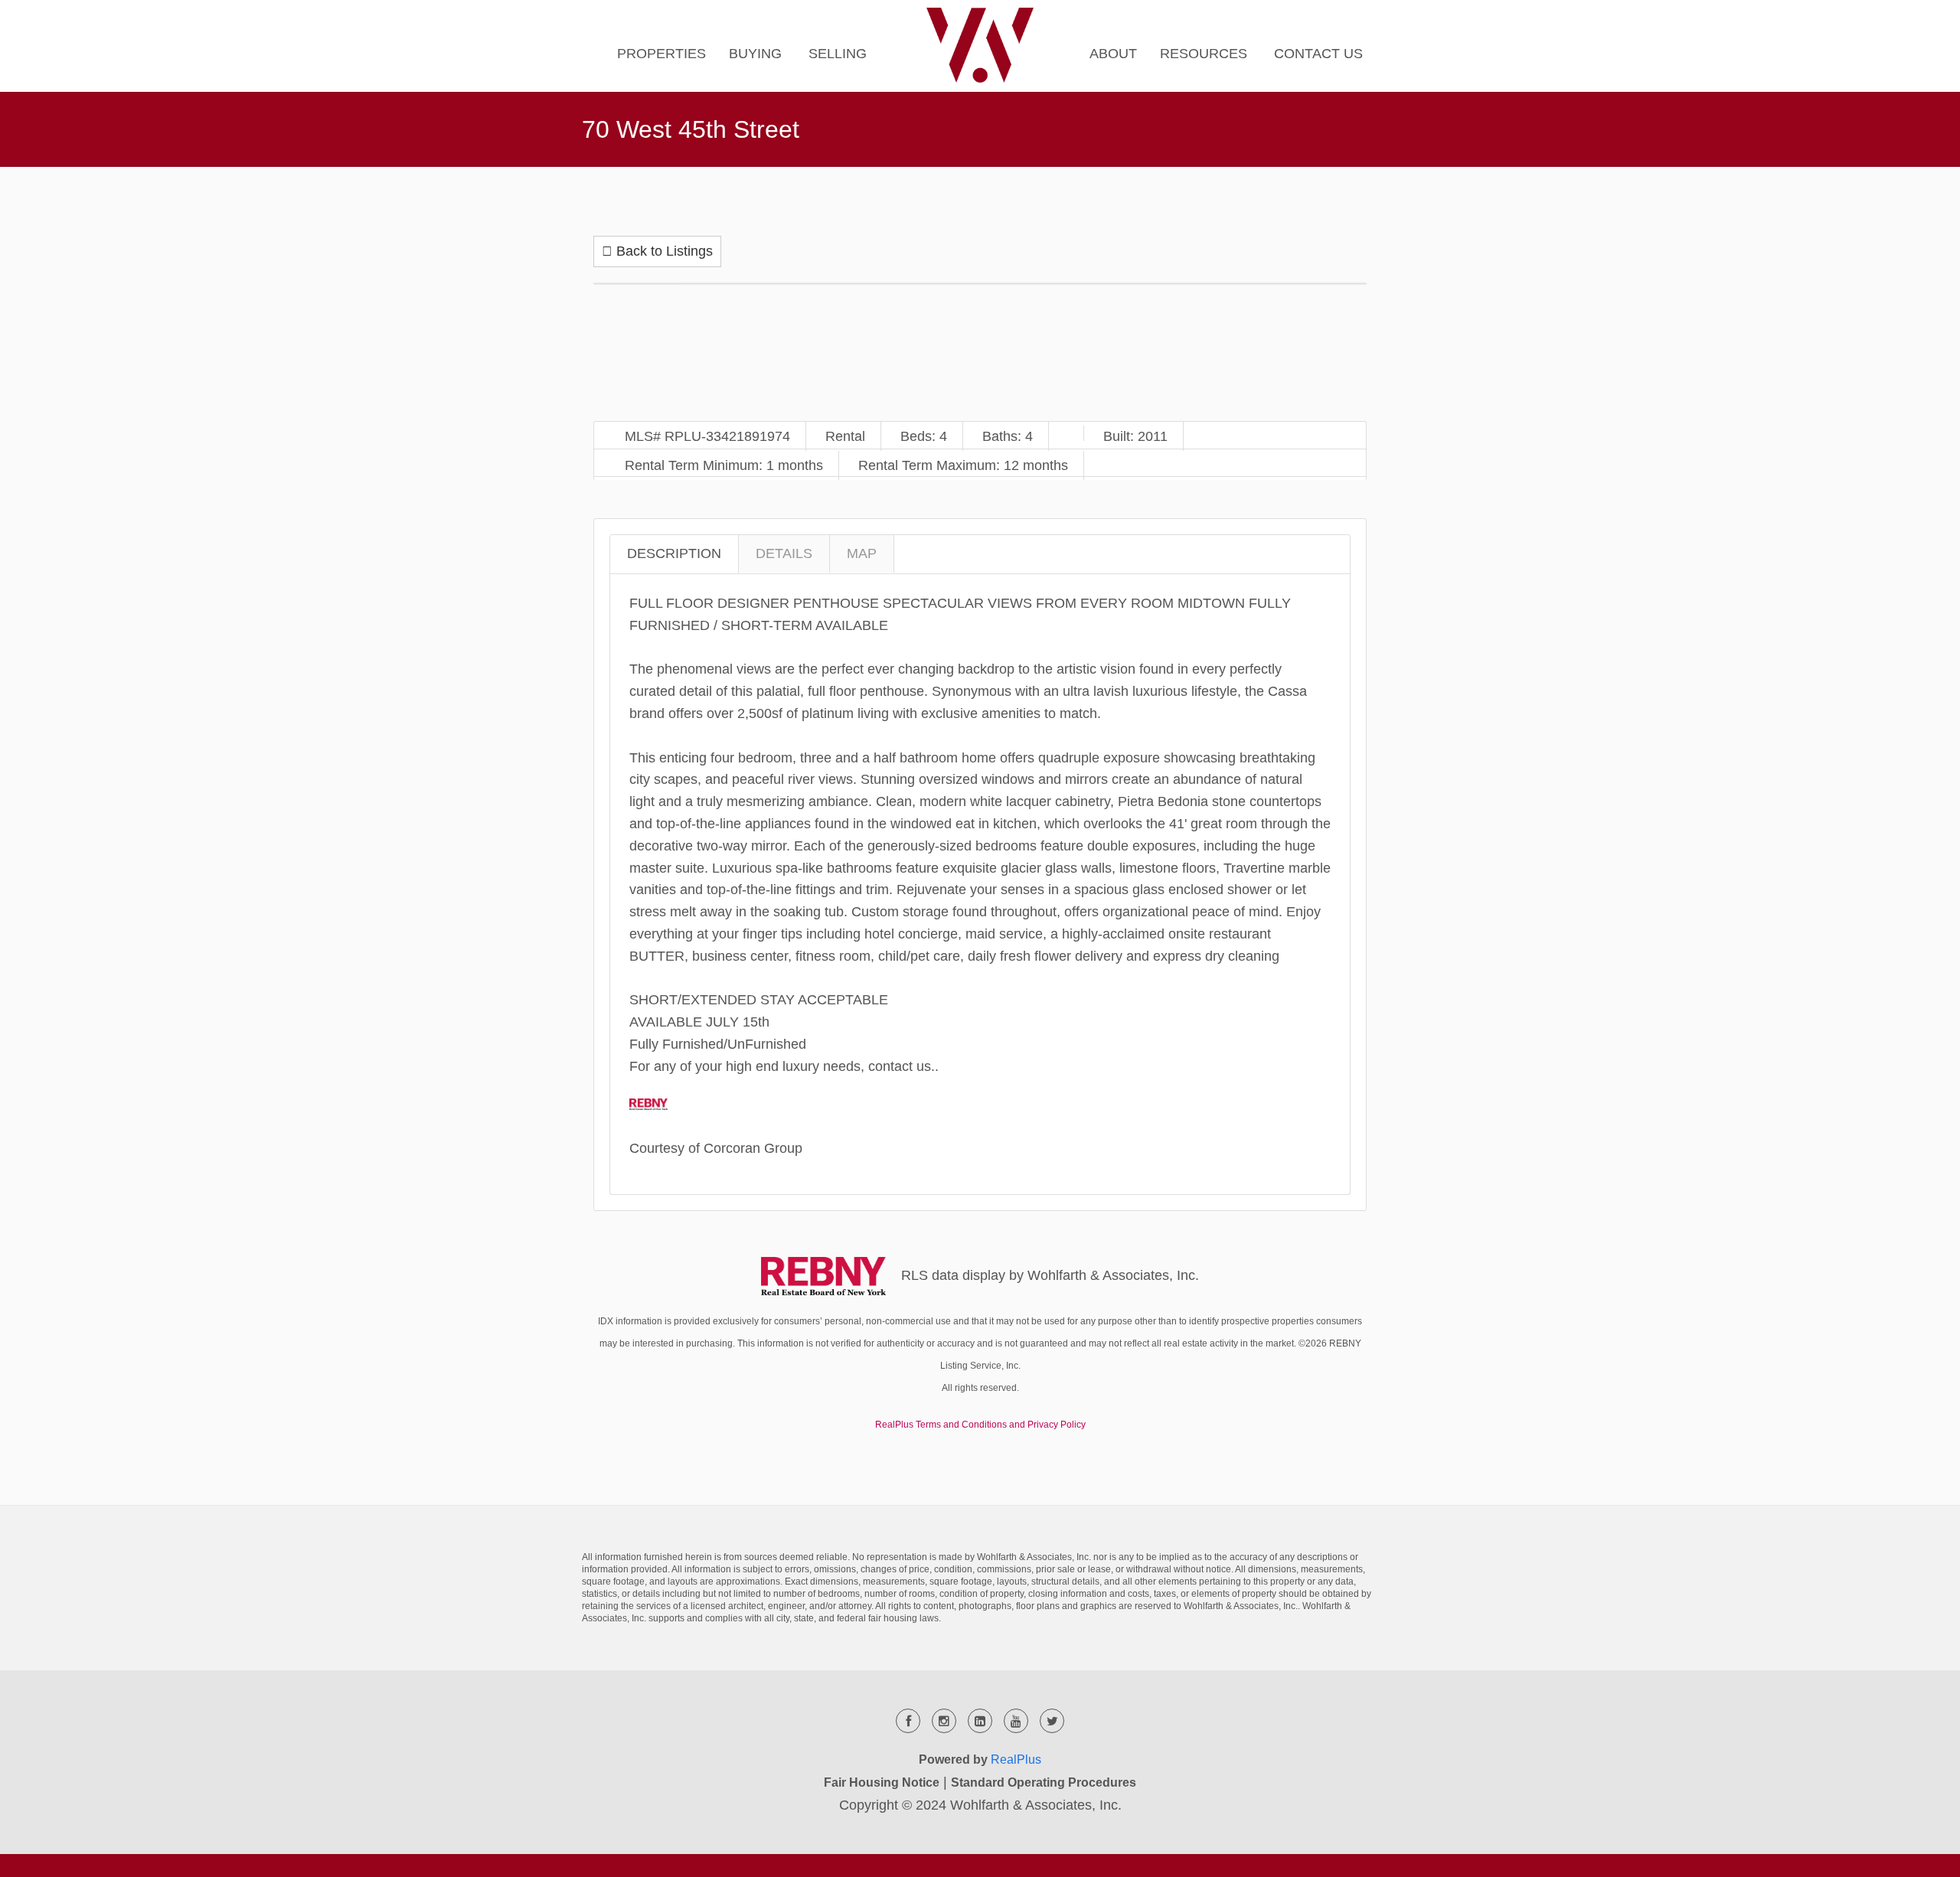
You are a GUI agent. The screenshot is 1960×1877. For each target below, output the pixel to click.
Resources (1204, 54)
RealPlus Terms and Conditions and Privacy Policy (980, 1425)
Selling (838, 54)
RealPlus (1016, 1759)
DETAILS (784, 553)
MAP (862, 553)
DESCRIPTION (674, 553)
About (1113, 54)
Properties (661, 54)
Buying (755, 54)
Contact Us (1318, 54)
